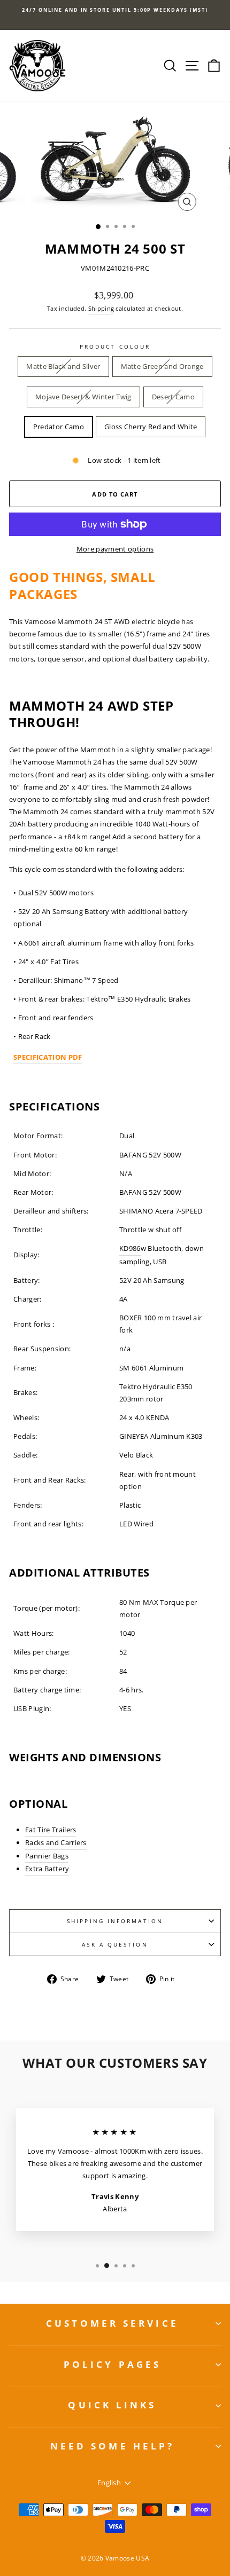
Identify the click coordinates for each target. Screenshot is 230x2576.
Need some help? (113, 2446)
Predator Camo (59, 427)
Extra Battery (47, 1869)
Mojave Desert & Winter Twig (83, 397)
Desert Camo (174, 397)
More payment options (115, 549)
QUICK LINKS (112, 2405)
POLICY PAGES (112, 2364)
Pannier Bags (47, 1856)
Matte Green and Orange (162, 366)
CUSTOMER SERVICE (112, 2323)
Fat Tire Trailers (51, 1830)
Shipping (101, 308)
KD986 (130, 1248)
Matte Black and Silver (63, 366)
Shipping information (115, 1921)
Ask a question (115, 1944)
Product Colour (115, 346)
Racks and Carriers (56, 1842)
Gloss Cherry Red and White (151, 427)
